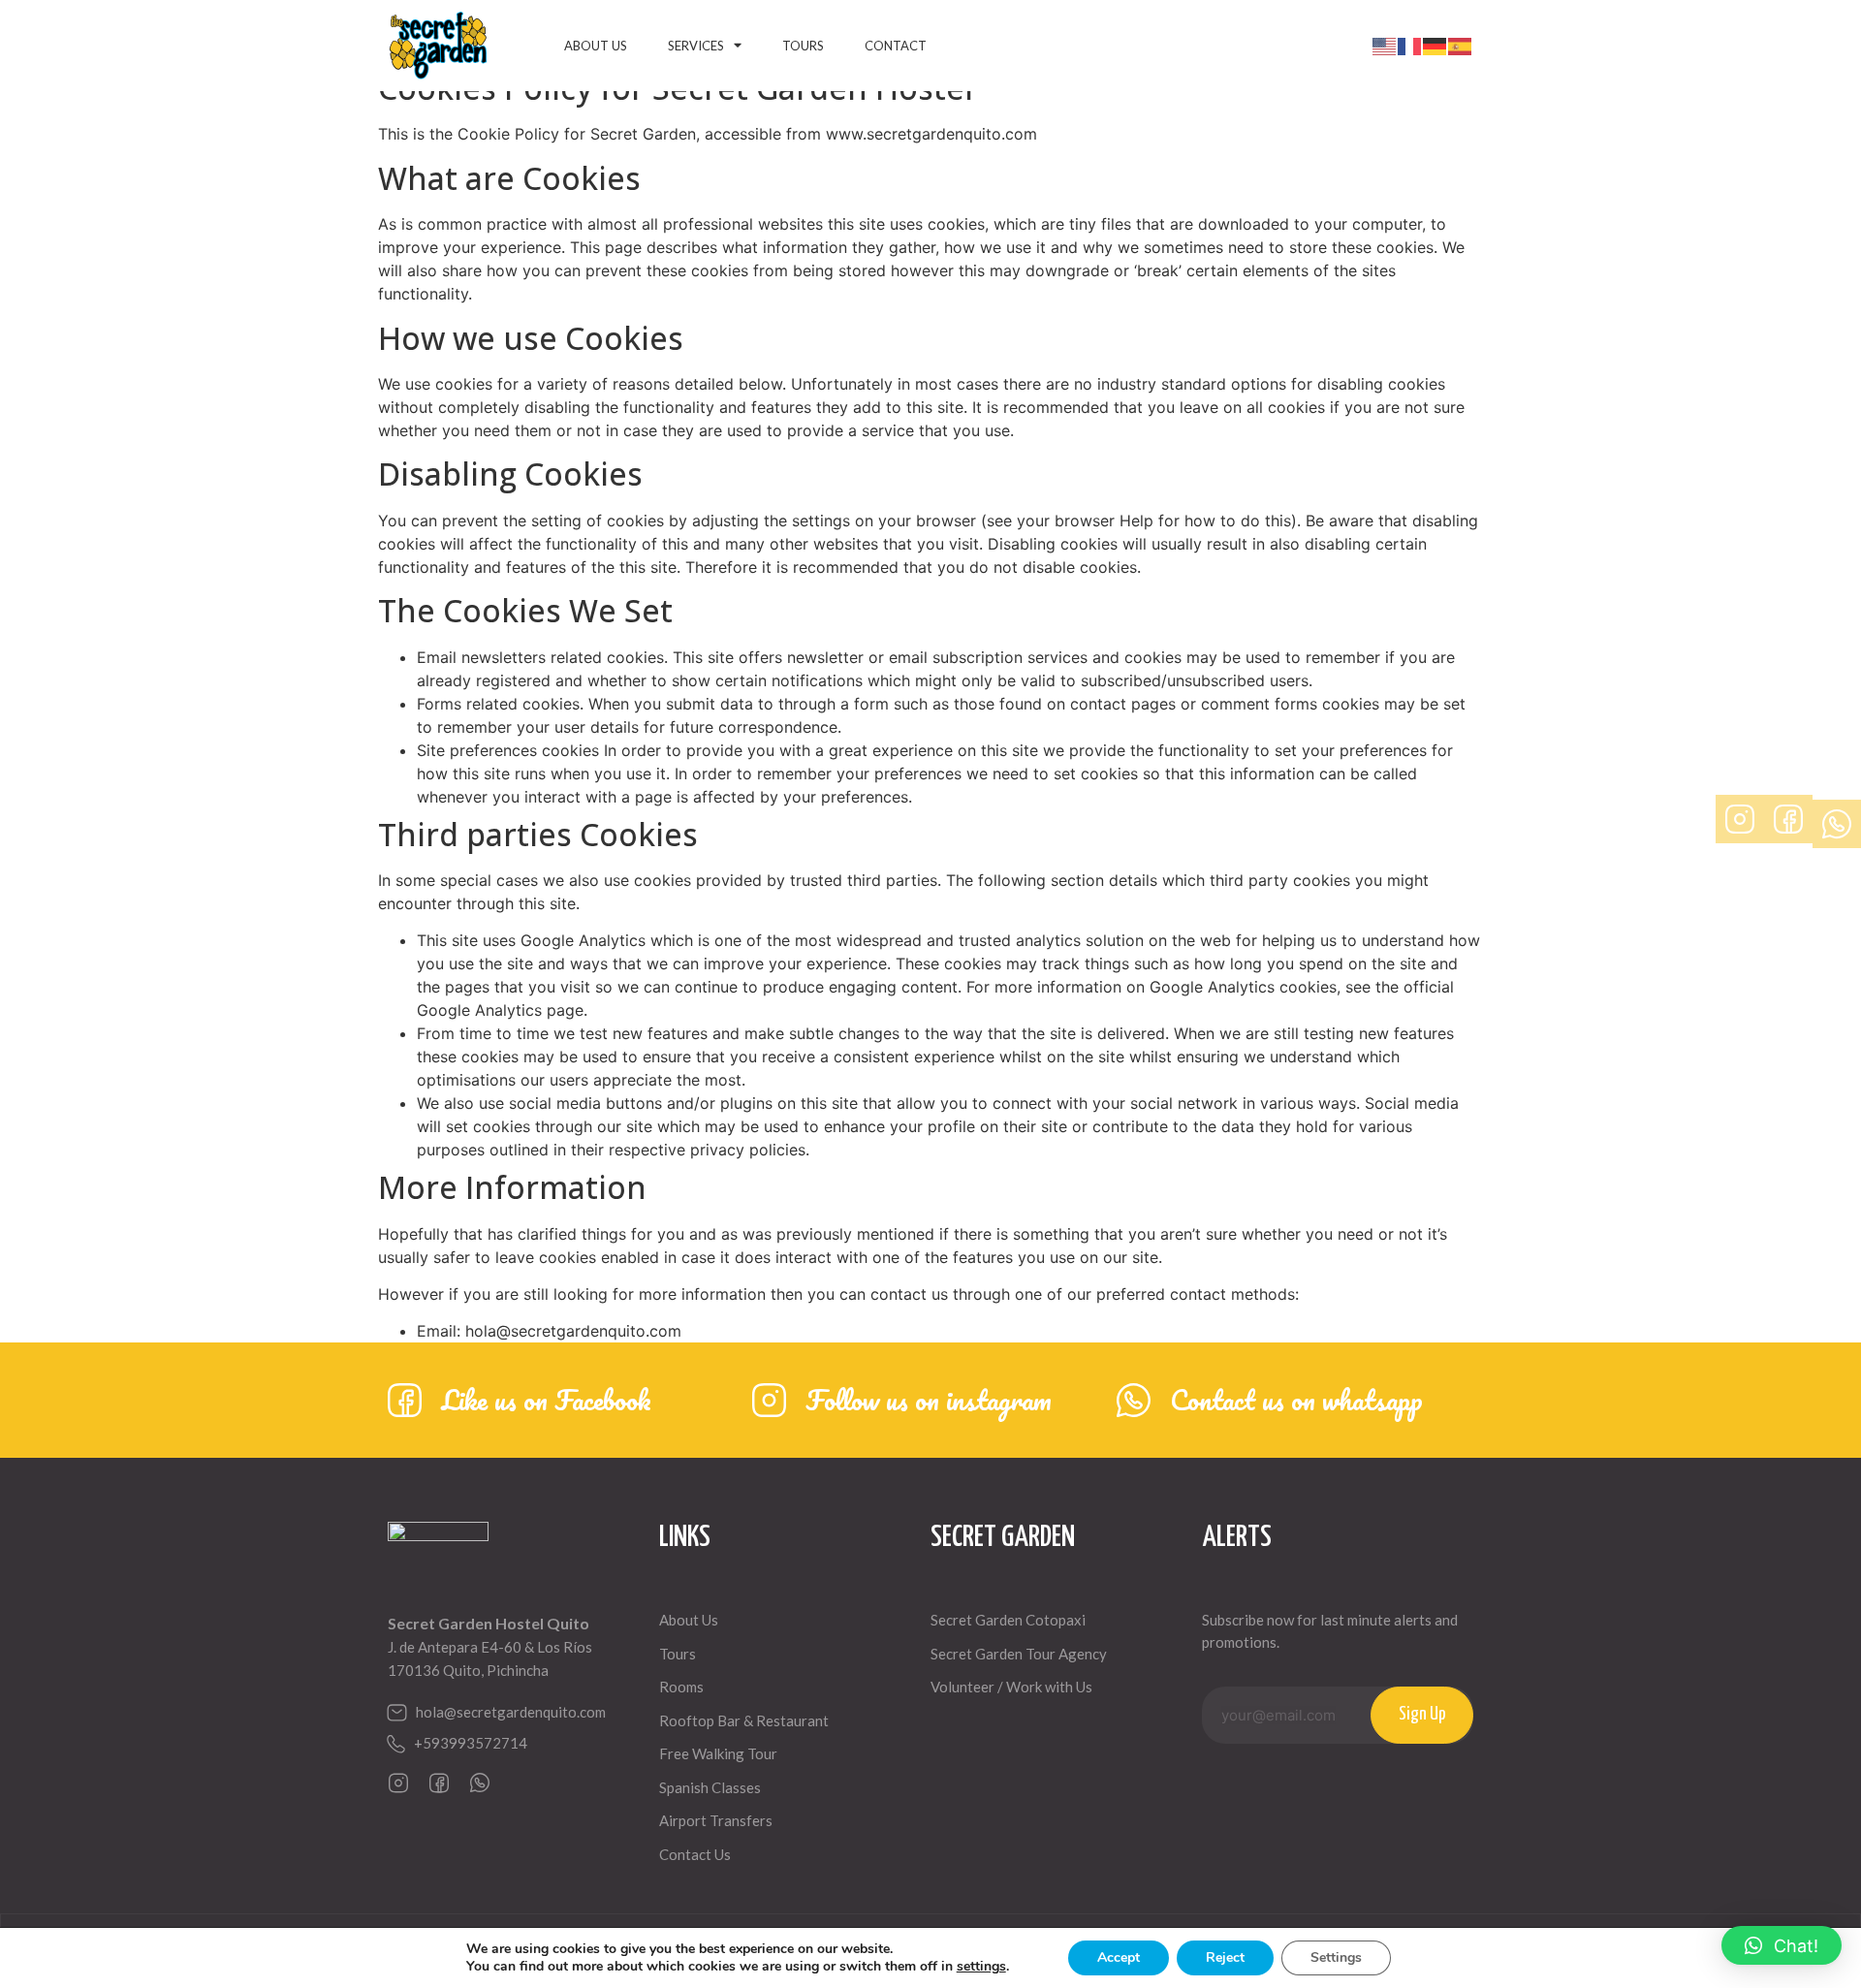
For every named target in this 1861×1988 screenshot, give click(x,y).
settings (981, 1967)
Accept (1119, 1957)
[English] (1385, 46)
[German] (1435, 46)
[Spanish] (1461, 46)
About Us (596, 46)
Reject (1225, 1957)
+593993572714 (471, 1743)
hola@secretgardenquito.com (511, 1712)
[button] (1782, 1945)
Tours (803, 46)
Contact (896, 46)
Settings (1336, 1957)
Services (696, 46)
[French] (1410, 46)
